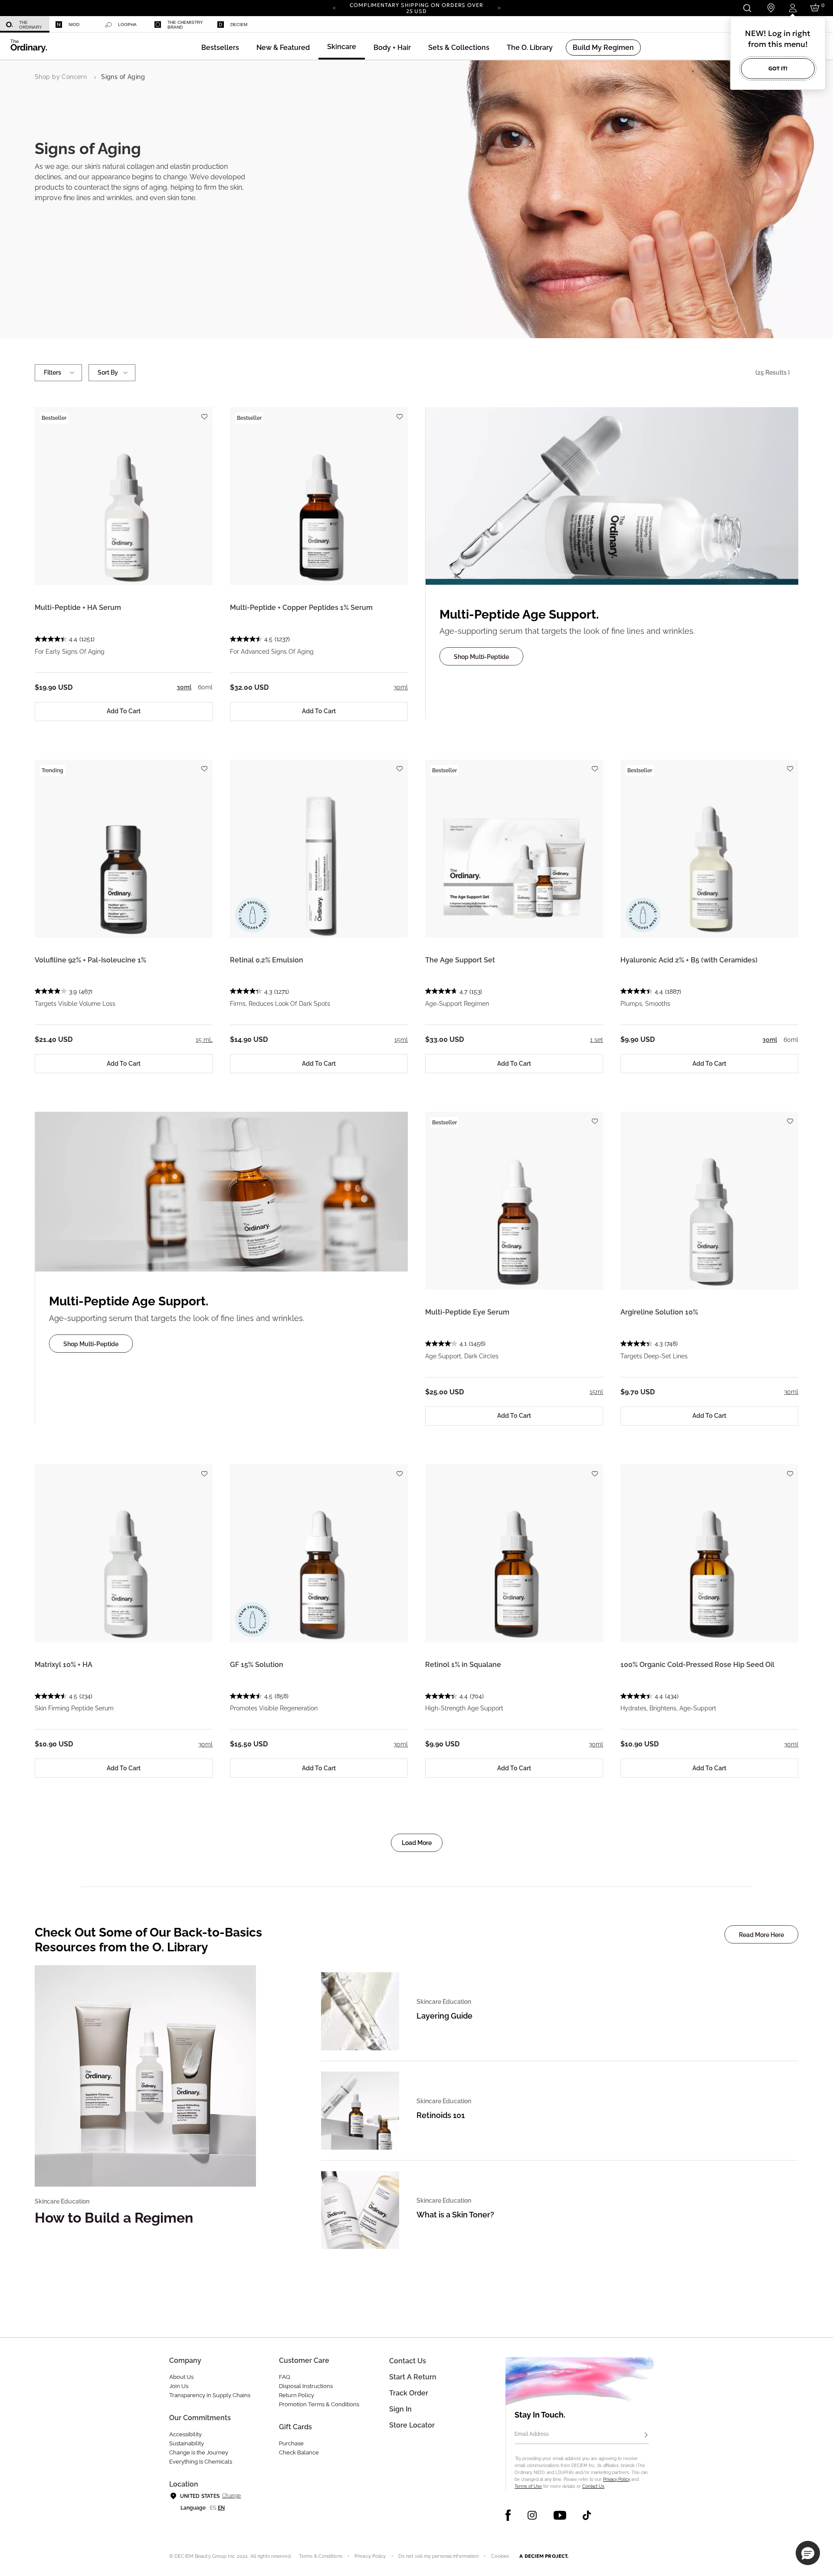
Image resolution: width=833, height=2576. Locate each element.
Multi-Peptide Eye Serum (467, 1312)
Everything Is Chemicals (201, 2462)
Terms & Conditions (321, 2556)
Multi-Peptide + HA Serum (78, 608)
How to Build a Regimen (114, 2218)
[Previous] (334, 7)
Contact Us (593, 2486)
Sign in (400, 2409)
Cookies (500, 2556)
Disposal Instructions (306, 2386)
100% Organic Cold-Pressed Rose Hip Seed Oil (697, 1665)
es (213, 2508)
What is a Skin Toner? (455, 2215)
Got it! (778, 68)
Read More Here (761, 1935)
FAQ (285, 2377)
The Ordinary (31, 25)
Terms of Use (528, 2486)
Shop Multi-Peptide (481, 657)
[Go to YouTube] (560, 2515)
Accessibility (185, 2434)
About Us (181, 2377)
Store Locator (412, 2425)
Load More (417, 1843)
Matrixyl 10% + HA (64, 1665)
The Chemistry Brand (185, 25)
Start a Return (413, 2377)
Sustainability (187, 2443)
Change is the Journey (199, 2452)
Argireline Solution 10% (659, 1312)
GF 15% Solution (257, 1665)
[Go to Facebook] (508, 2515)
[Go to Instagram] (532, 2515)
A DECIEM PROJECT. (544, 2556)
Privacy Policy (617, 2479)
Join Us (179, 2386)
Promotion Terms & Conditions (319, 2404)
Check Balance (299, 2452)
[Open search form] (747, 8)
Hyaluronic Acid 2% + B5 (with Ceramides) (689, 960)
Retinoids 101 (441, 2115)
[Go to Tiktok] (587, 2515)
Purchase (291, 2443)
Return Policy (297, 2395)
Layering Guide (444, 2016)
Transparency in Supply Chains (210, 2395)
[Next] (499, 7)
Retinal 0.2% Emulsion (267, 960)
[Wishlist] (204, 413)
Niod (74, 25)
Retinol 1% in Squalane (463, 1665)
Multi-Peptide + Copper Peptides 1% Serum (301, 608)
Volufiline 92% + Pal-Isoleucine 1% (90, 960)
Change (231, 2496)
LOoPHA (127, 25)
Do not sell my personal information (439, 2556)
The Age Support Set (460, 960)
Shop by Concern (61, 77)
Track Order (409, 2393)
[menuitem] (25, 25)
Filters (52, 372)
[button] (283, 48)
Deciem (239, 25)
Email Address (532, 2434)
